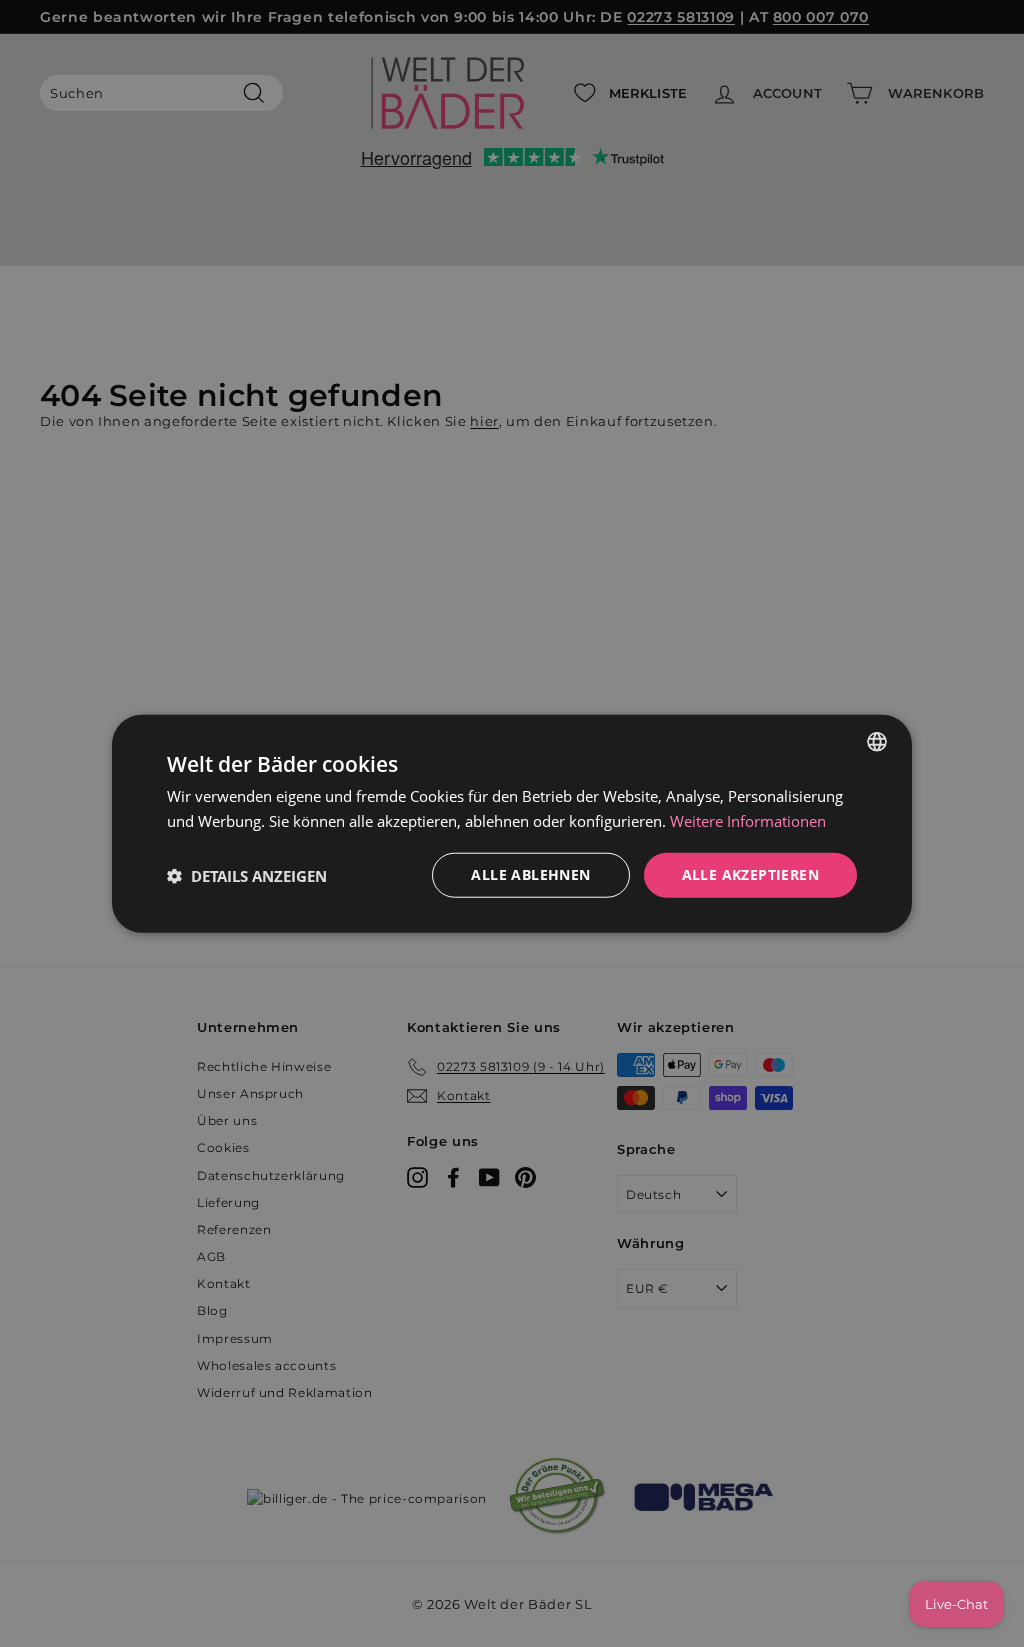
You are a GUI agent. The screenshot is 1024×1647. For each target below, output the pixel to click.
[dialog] (512, 823)
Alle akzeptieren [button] (750, 874)
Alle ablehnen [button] (530, 874)
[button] (247, 875)
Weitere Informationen (748, 820)
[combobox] (877, 741)
